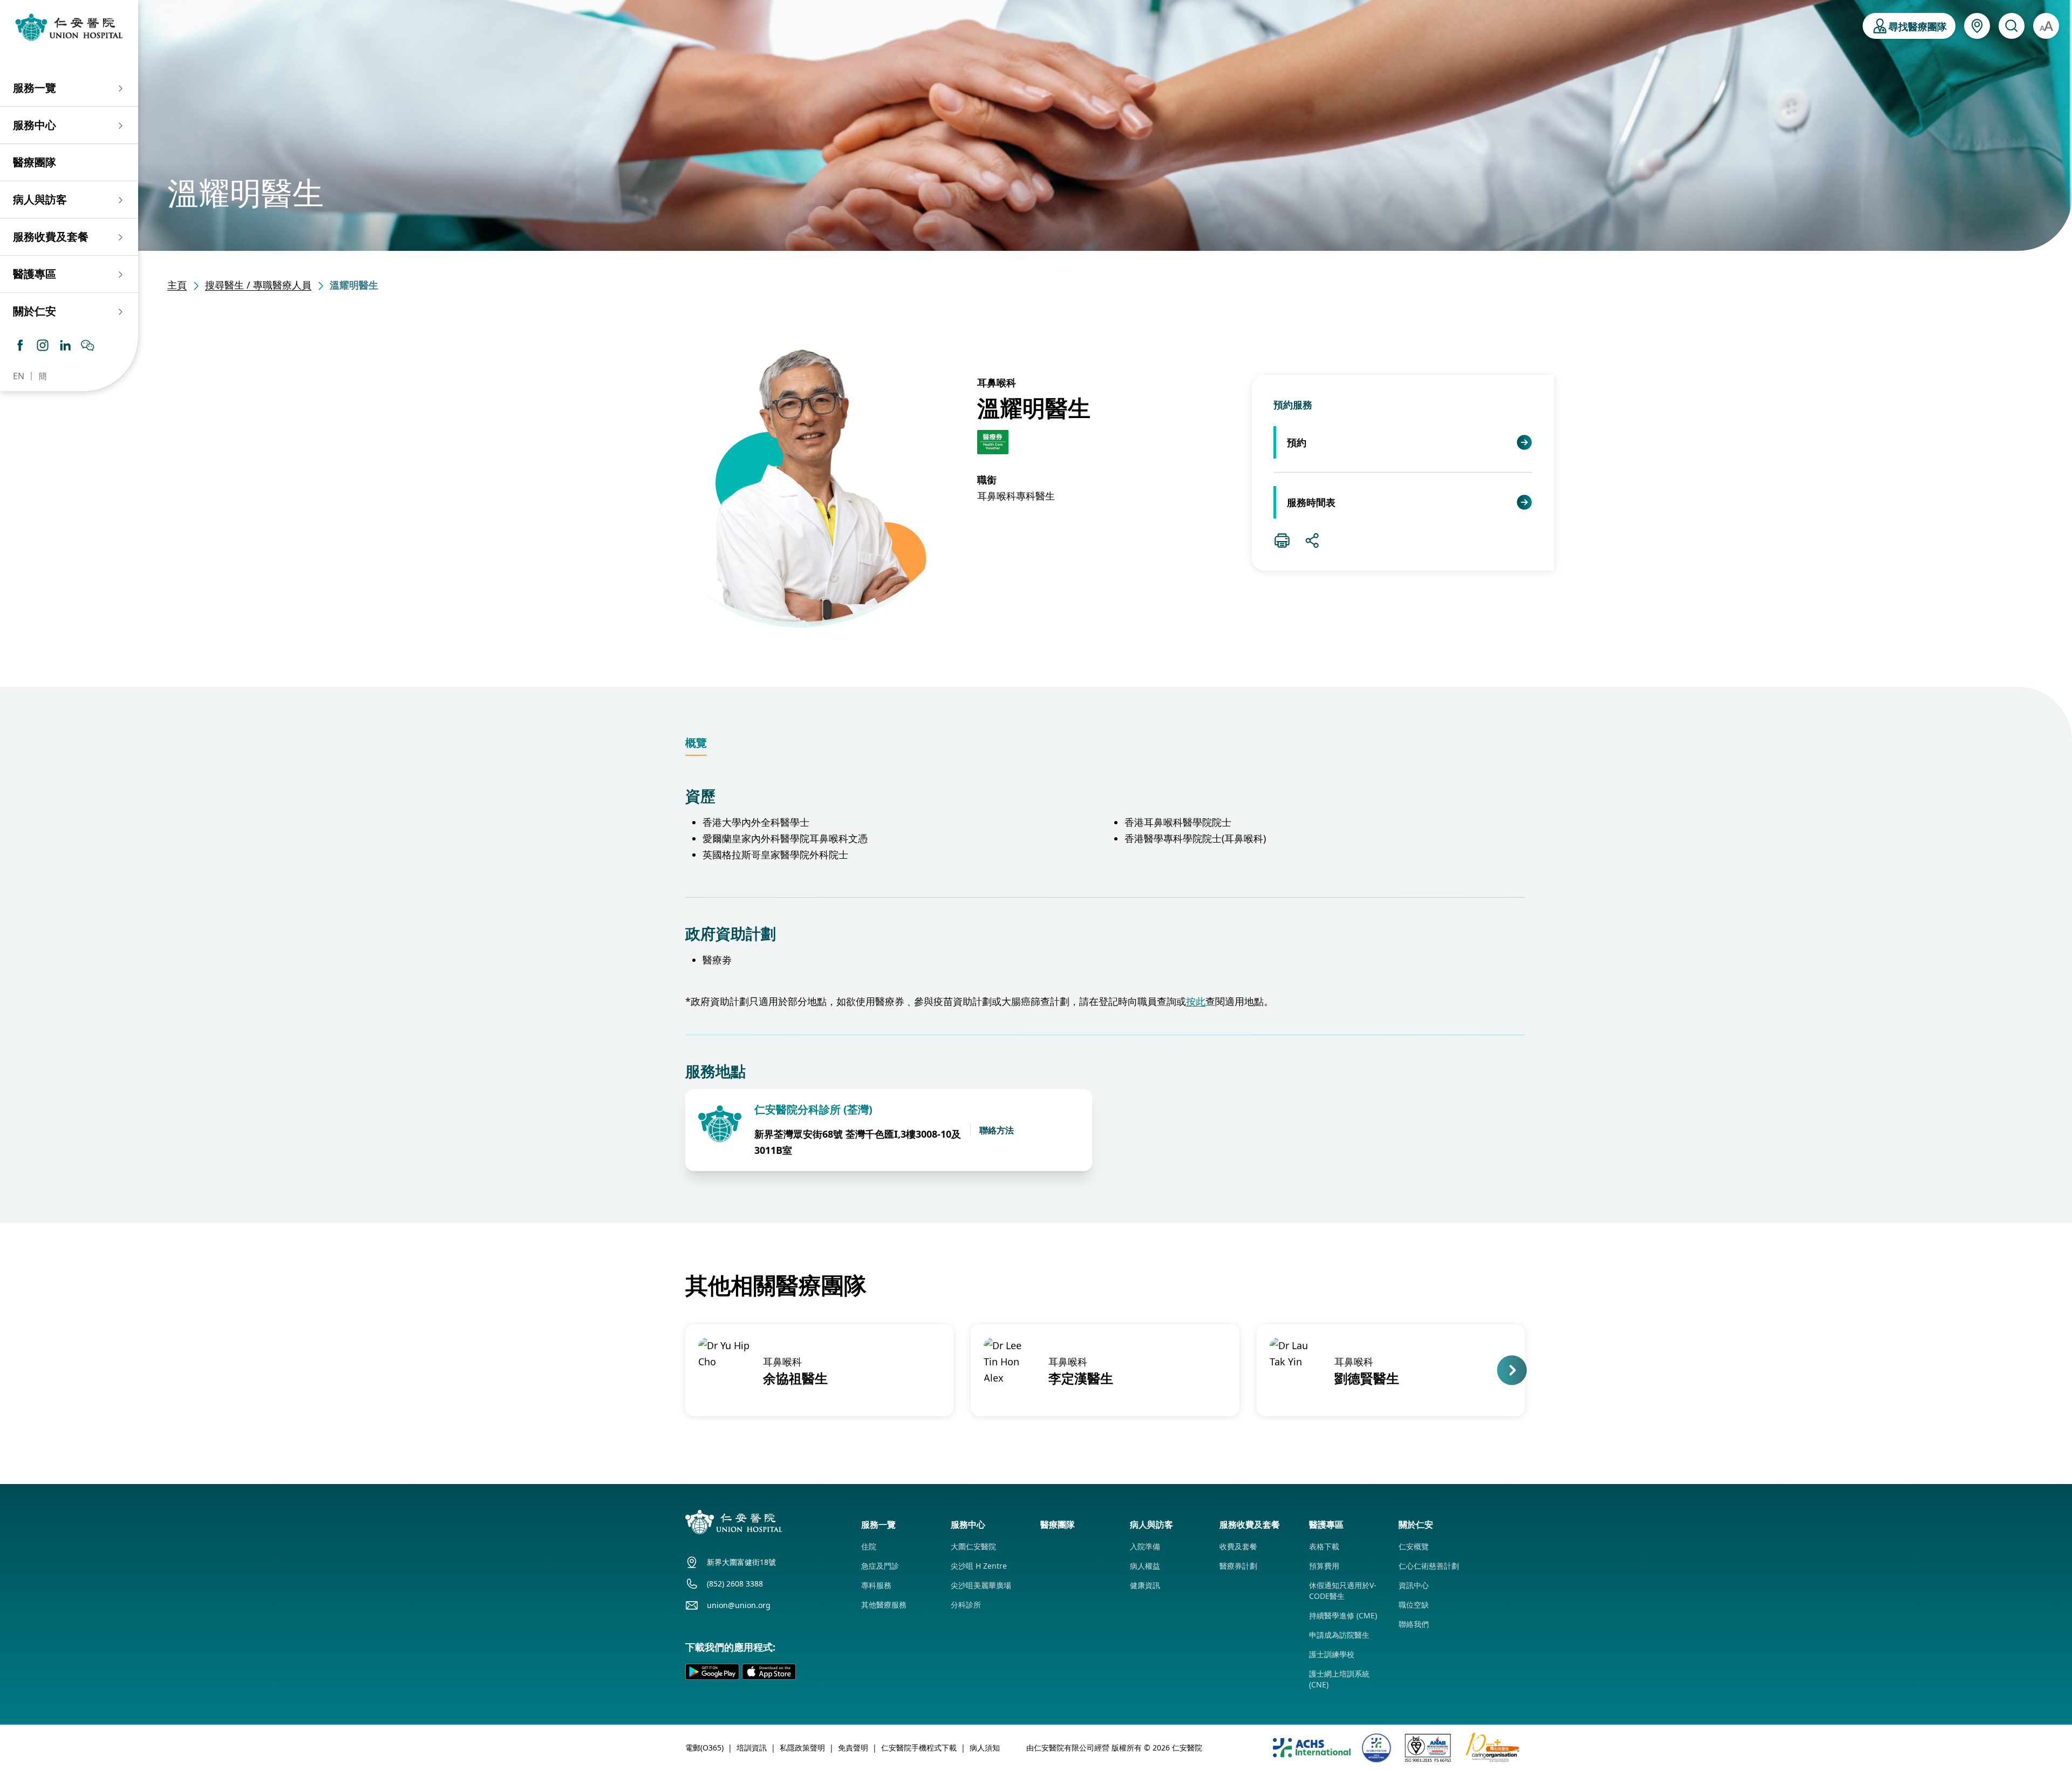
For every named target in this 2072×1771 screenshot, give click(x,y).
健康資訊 (1145, 1585)
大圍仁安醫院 (973, 1546)
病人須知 (985, 1748)
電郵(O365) (704, 1748)
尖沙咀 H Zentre (979, 1566)
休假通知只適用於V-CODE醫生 (1343, 1591)
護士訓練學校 (1332, 1654)
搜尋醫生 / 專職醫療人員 (258, 285)
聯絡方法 (997, 1130)
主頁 (177, 285)
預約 (1297, 442)
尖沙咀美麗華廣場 (981, 1585)
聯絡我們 (1414, 1624)
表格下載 (1324, 1546)
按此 (1196, 1001)
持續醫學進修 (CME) (1343, 1615)
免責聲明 (853, 1748)
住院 (869, 1546)
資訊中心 (1414, 1585)
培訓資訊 (752, 1748)
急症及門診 (880, 1566)
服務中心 (35, 125)
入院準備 (1145, 1546)
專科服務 (876, 1585)
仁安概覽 (1414, 1546)
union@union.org (739, 1605)
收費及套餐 (1238, 1546)
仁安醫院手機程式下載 (919, 1748)
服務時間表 (1311, 502)
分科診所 (966, 1605)
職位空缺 (1414, 1605)
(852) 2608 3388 (735, 1584)
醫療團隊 (35, 162)
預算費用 (1324, 1566)
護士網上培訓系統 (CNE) (1339, 1679)
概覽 (696, 743)
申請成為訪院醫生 (1339, 1635)
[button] (684, 1370)
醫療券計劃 (1238, 1566)
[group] (819, 1370)
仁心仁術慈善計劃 (1429, 1566)
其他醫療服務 (884, 1605)
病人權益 (1145, 1566)
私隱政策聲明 (802, 1748)
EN (19, 376)
